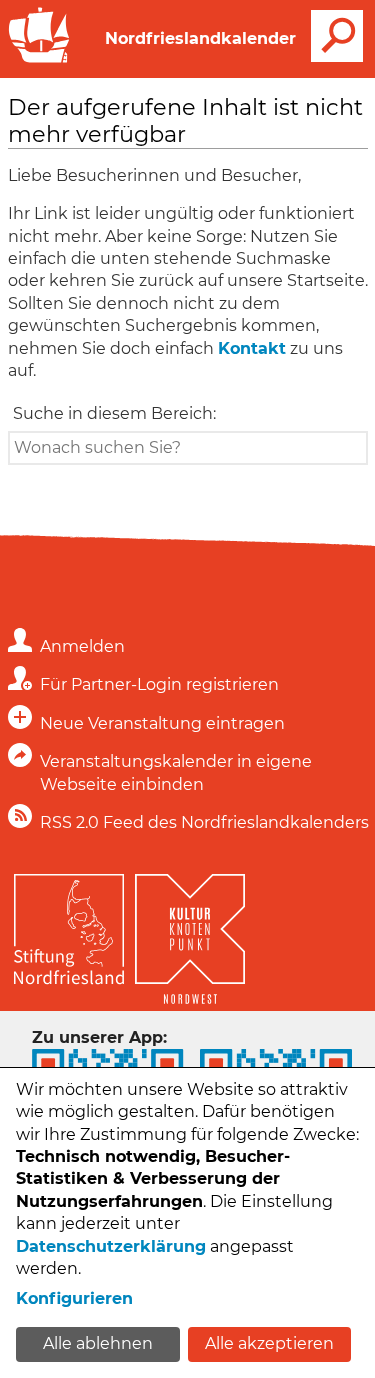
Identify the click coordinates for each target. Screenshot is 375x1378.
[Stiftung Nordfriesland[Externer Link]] (69, 924)
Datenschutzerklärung (111, 1246)
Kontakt (252, 348)
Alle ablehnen (98, 1343)
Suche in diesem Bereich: (114, 413)
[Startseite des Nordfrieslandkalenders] (39, 60)
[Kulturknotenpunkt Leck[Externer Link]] (190, 934)
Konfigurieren (74, 1298)
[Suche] (337, 36)
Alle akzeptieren (269, 1343)
